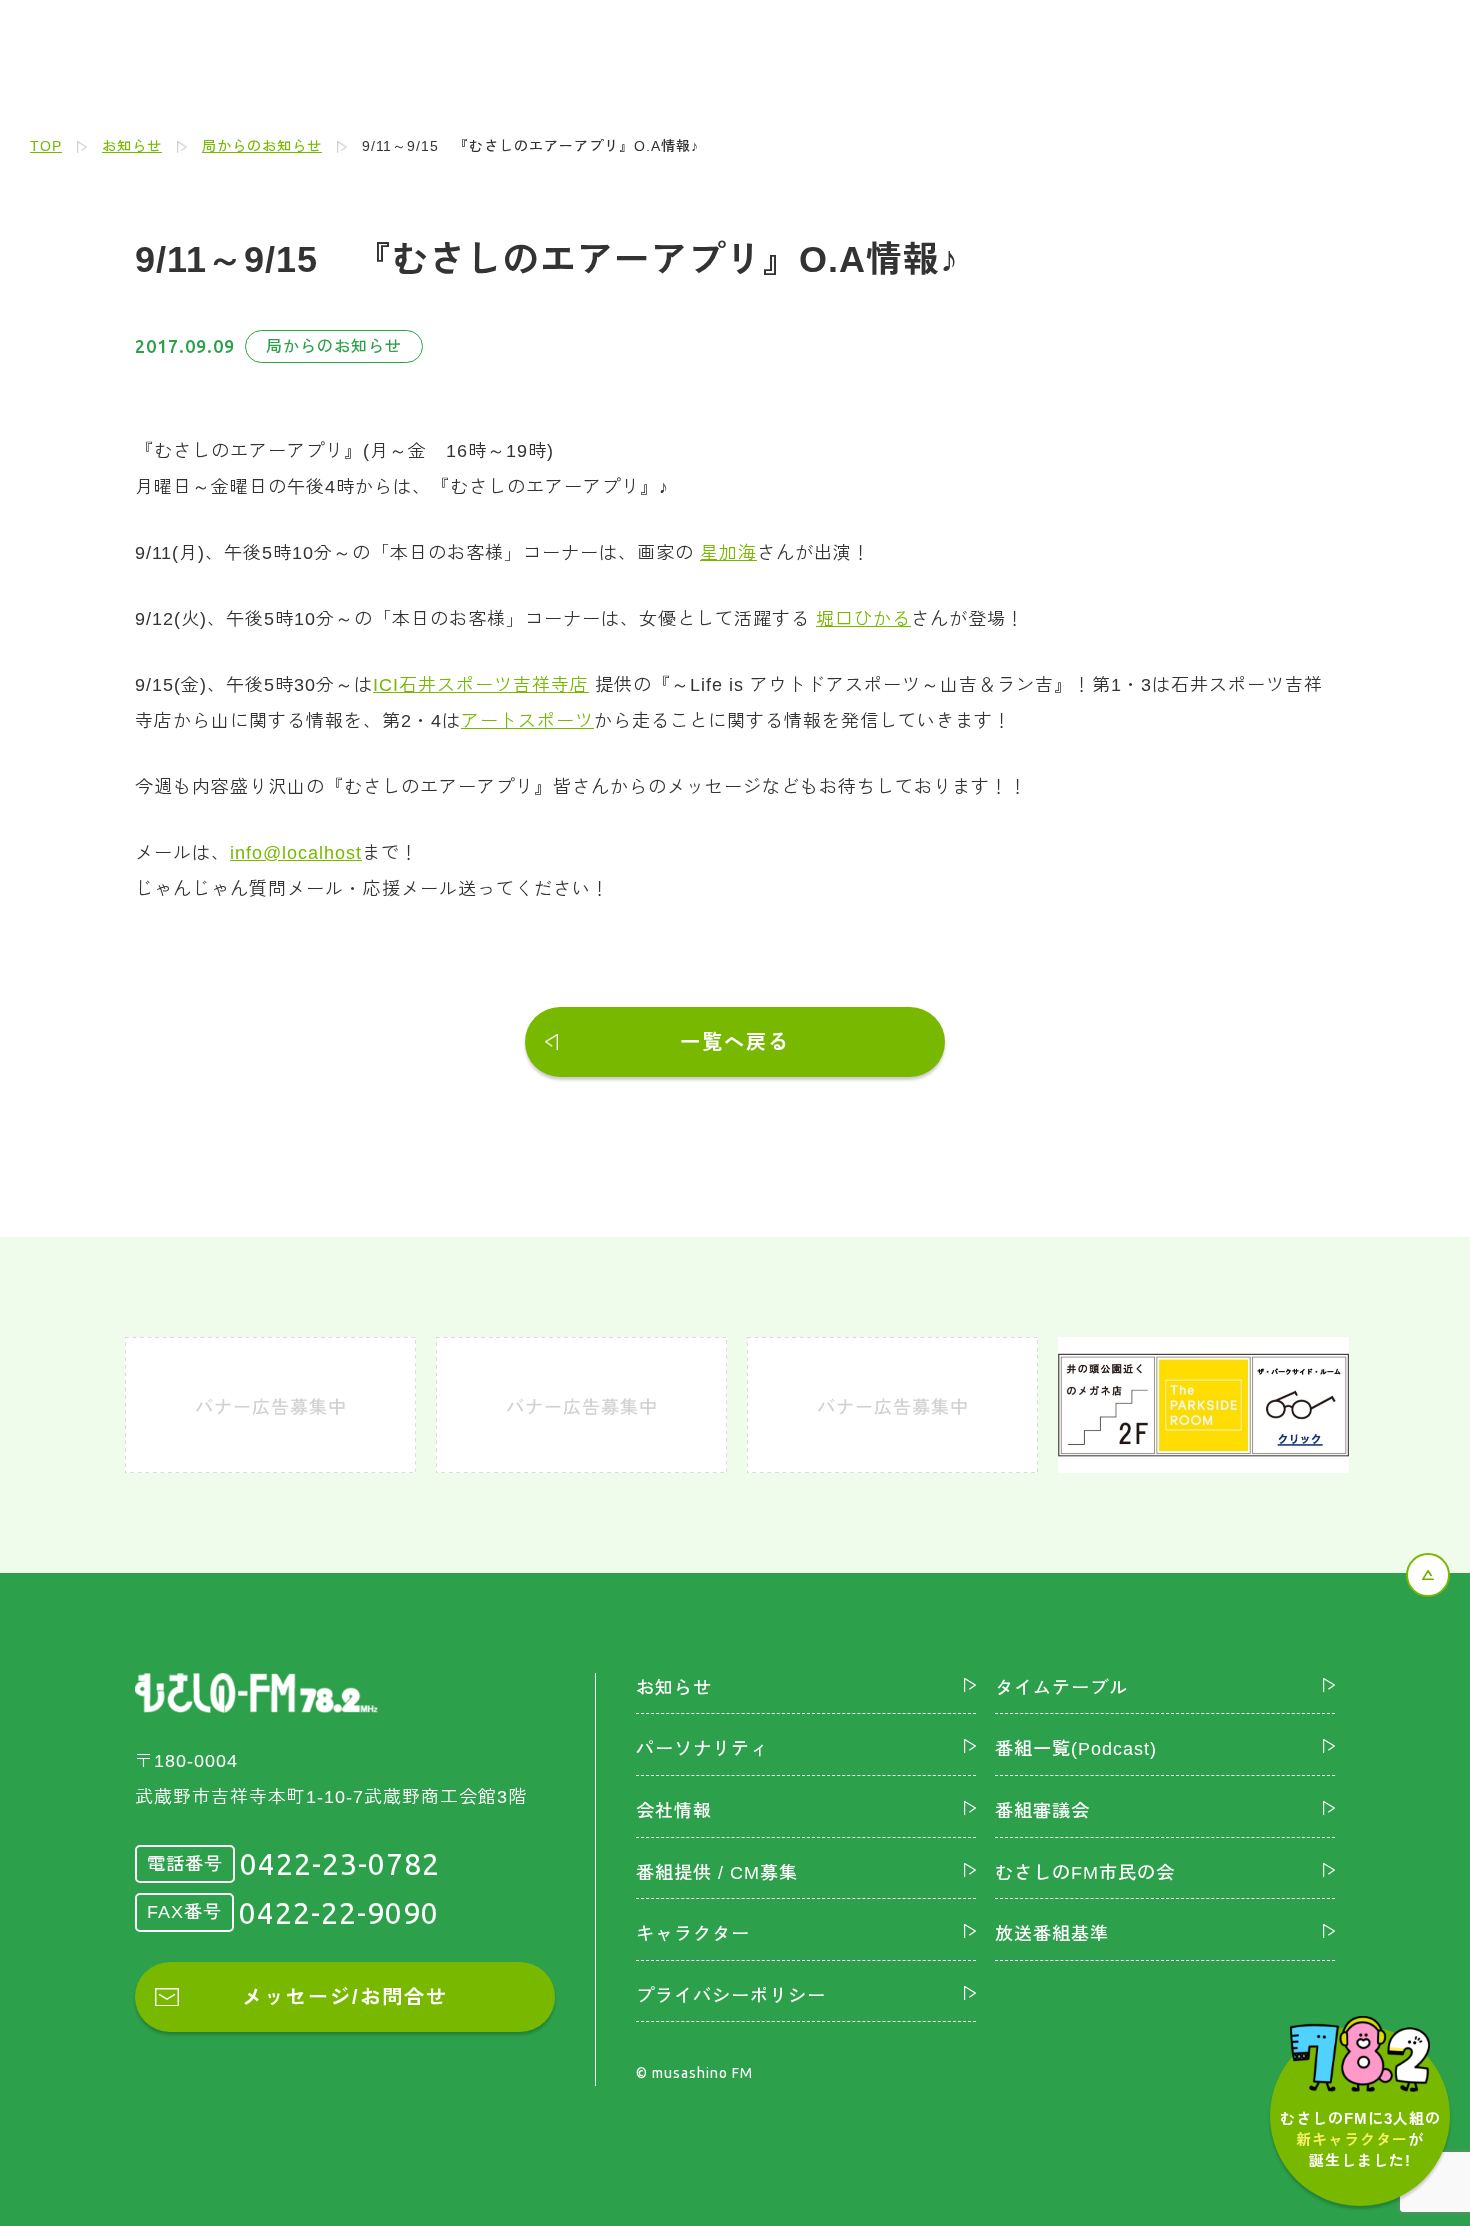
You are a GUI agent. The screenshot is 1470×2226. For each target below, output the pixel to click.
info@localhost (296, 853)
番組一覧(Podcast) (1076, 1749)
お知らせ (132, 146)
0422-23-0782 (340, 1864)
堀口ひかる (863, 619)
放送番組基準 (1052, 1934)
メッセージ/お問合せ (345, 1997)
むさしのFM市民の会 (1085, 1873)
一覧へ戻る (735, 1042)
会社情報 (674, 1811)
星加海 (728, 553)
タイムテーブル (1061, 1688)
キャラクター (693, 1934)
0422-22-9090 (339, 1913)
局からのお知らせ (262, 146)
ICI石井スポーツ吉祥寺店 (481, 685)
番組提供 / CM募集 (717, 1873)
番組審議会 (1042, 1811)
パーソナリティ (702, 1749)
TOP (46, 146)
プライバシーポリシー (731, 1996)
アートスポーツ (527, 721)
